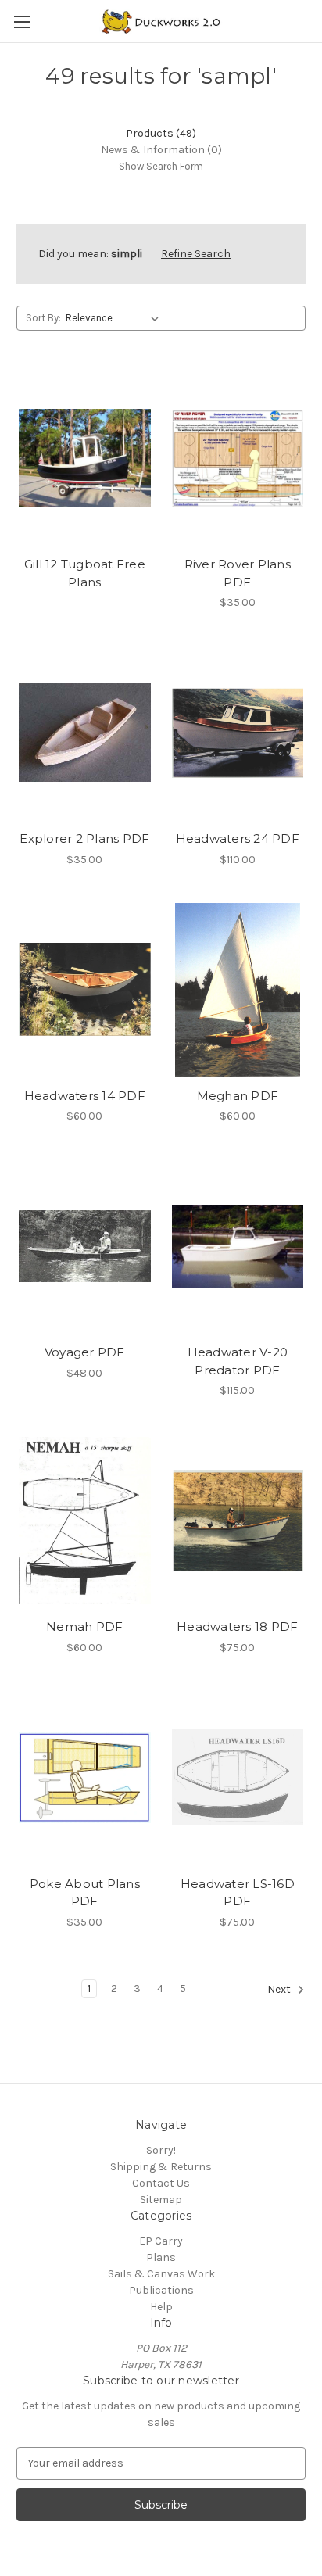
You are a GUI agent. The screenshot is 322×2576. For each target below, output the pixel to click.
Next (280, 1989)
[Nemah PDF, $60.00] (85, 1521)
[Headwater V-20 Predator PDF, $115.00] (238, 1246)
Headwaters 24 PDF (238, 838)
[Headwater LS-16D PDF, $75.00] (238, 1778)
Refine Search (196, 254)
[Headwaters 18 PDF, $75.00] (238, 1521)
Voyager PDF (85, 1352)
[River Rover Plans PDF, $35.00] (238, 458)
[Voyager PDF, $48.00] (85, 1246)
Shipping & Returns (161, 2167)
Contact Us (161, 2183)
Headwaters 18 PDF (237, 1627)
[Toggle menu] (21, 21)
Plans (161, 2257)
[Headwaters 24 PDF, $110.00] (238, 733)
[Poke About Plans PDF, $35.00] (85, 1778)
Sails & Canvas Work (161, 2274)
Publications (161, 2290)
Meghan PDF (238, 1096)
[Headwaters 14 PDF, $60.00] (85, 990)
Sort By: (43, 318)
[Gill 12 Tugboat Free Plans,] (85, 458)
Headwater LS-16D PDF (238, 1893)
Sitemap (161, 2200)
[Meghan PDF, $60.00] (238, 990)
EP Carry (161, 2241)
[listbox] (115, 318)
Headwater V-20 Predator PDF (238, 1361)
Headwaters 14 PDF (85, 1096)
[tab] (161, 133)
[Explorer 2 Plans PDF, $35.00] (85, 733)
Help (161, 2307)
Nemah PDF (84, 1627)
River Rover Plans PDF (238, 573)
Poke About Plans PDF (85, 1893)
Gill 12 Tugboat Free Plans (85, 573)
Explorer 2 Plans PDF (84, 838)
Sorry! (161, 2150)
